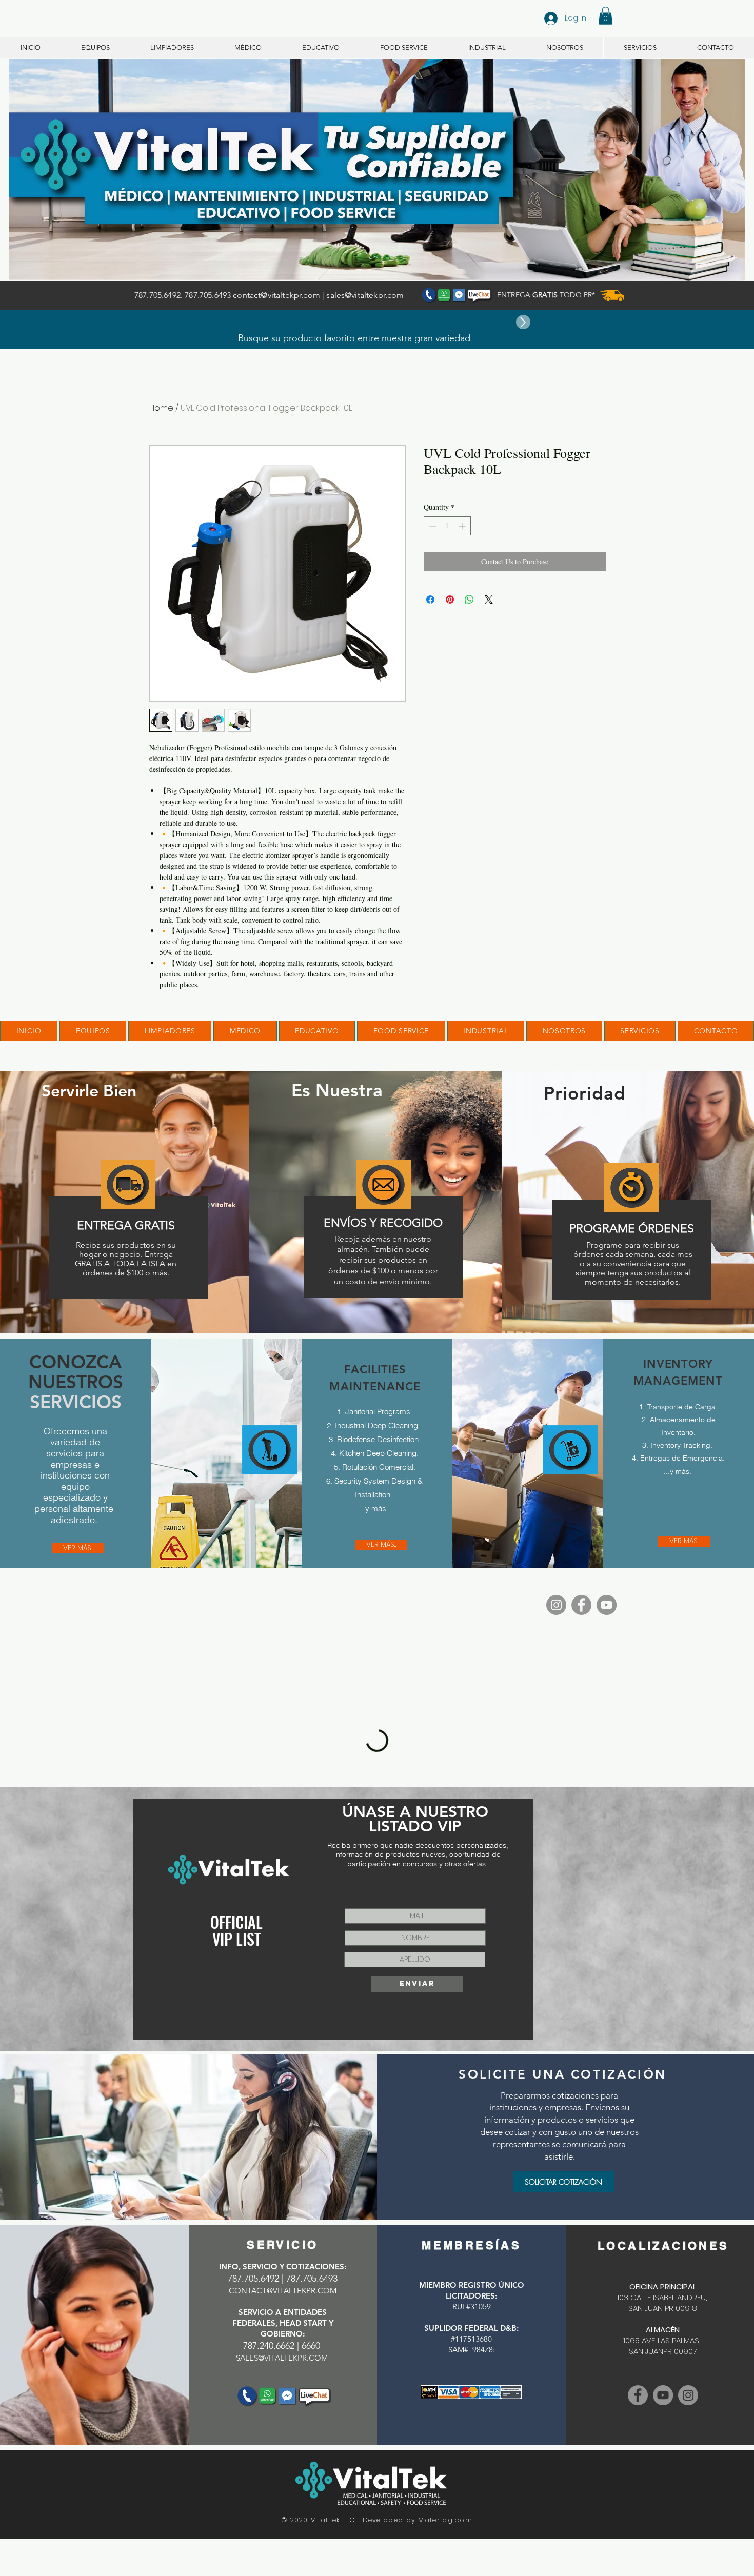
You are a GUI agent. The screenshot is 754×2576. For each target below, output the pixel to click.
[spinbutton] (447, 526)
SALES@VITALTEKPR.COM (282, 2358)
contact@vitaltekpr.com (276, 295)
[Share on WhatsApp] (469, 600)
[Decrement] (432, 526)
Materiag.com (445, 2520)
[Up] (523, 322)
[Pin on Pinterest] (450, 600)
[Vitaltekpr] (663, 2395)
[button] (606, 16)
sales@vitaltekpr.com (365, 295)
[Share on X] (489, 600)
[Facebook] (581, 1605)
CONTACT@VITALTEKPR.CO (279, 2291)
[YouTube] (607, 1605)
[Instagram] (556, 1605)
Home (161, 408)
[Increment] (463, 526)
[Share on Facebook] (430, 600)
